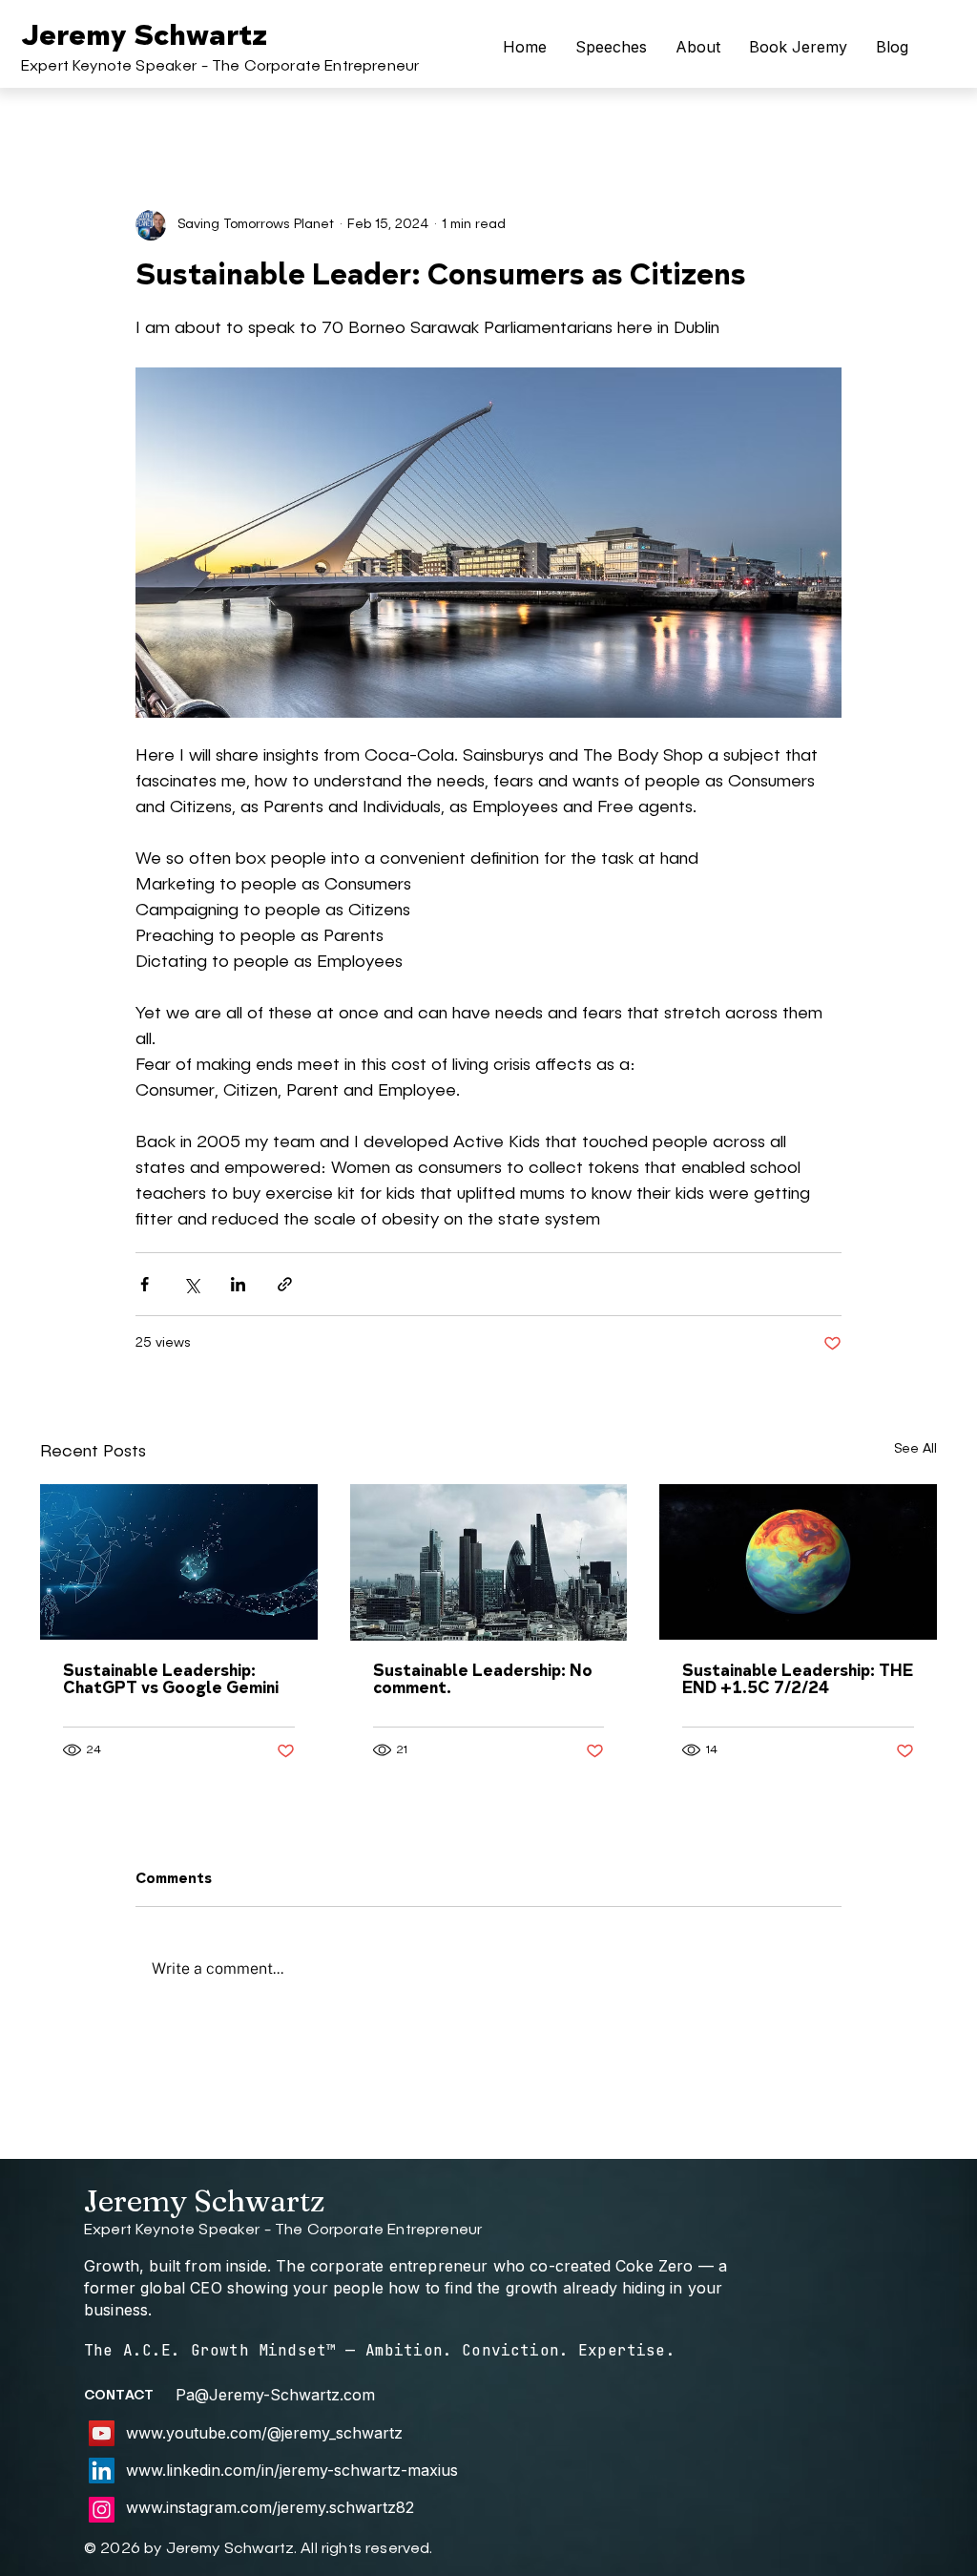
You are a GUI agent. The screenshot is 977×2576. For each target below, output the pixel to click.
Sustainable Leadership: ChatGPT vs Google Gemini (171, 1681)
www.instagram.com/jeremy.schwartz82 (270, 2507)
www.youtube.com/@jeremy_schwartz (264, 2433)
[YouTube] (102, 2433)
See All (915, 1449)
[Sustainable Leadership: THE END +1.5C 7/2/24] (798, 1562)
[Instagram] (102, 2510)
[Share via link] (285, 1284)
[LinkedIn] (102, 2471)
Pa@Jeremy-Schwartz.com (275, 2395)
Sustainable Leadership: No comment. (483, 1681)
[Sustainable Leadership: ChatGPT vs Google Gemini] (179, 1562)
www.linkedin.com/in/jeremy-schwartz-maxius (292, 2470)
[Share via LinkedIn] (238, 1284)
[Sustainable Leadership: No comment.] (489, 1562)
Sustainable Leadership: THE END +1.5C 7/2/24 (798, 1681)
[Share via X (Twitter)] (191, 1284)
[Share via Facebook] (145, 1284)
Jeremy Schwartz (144, 37)
